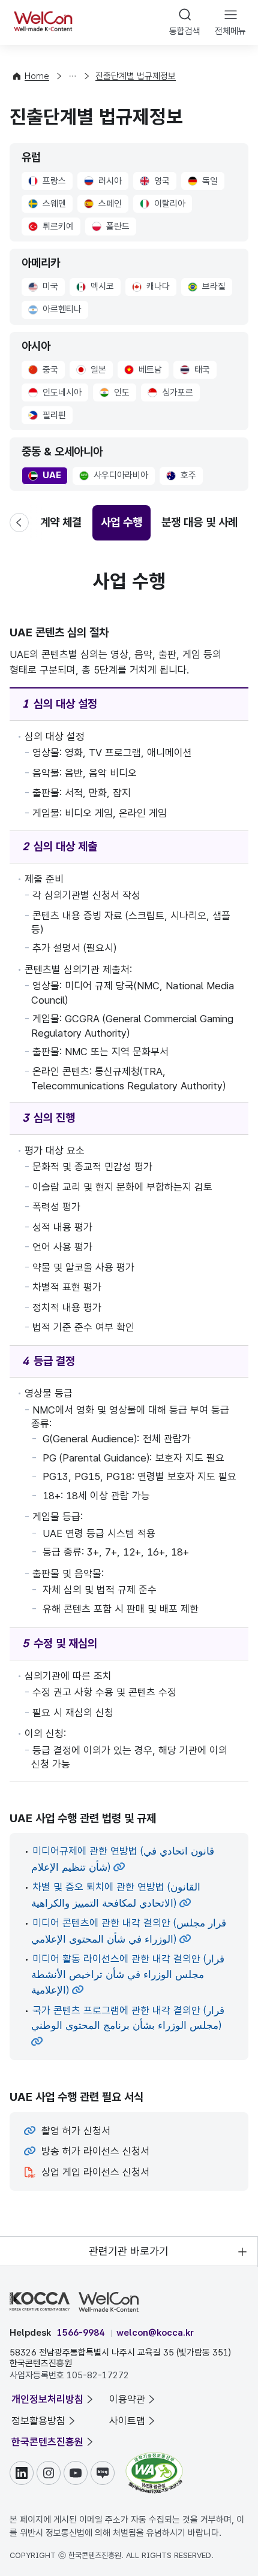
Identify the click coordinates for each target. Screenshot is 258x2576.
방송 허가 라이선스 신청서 (95, 2151)
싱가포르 (174, 394)
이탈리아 (163, 205)
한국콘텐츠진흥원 (47, 2442)
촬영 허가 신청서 (76, 2131)
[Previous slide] (26, 523)
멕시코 (98, 288)
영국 (155, 182)
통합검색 (185, 31)
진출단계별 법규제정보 (136, 76)
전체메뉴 (230, 31)
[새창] (154, 2458)
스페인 (105, 205)
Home (37, 76)
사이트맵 (127, 2421)
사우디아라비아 (114, 476)
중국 (46, 371)
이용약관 (127, 2399)
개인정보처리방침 (47, 2399)
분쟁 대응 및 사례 (199, 522)
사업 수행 (121, 522)
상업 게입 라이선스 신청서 (95, 2172)
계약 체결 (61, 522)
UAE (47, 476)
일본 (94, 371)
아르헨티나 (58, 310)
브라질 (209, 288)
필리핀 (50, 416)
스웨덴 (50, 205)
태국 (198, 371)
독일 (206, 182)
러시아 (106, 182)
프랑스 (50, 182)
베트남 (146, 371)
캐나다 (154, 288)
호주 (184, 476)
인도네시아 (58, 394)
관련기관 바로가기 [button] (129, 2251)
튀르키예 (52, 228)
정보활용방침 (38, 2421)
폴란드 (114, 228)
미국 (45, 288)
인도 (118, 394)
